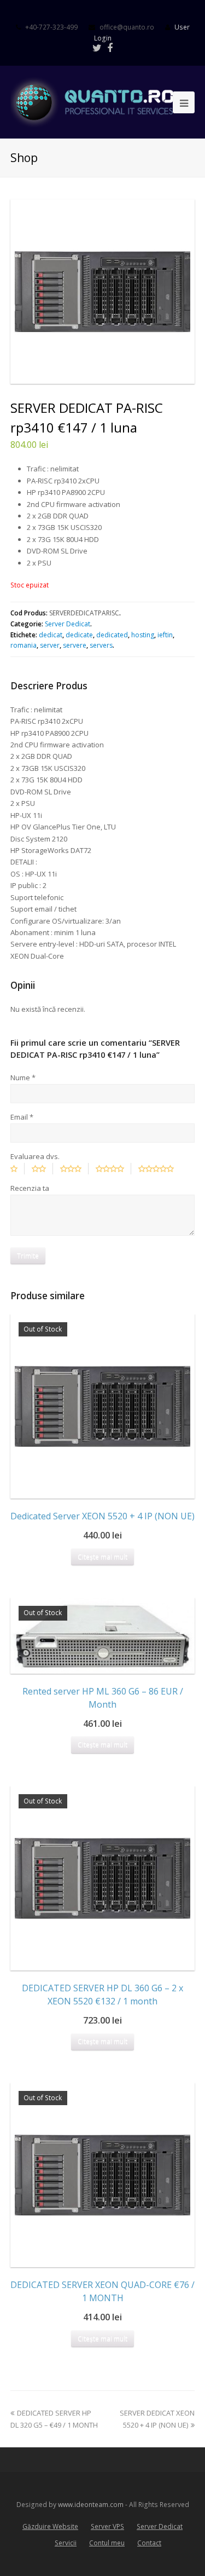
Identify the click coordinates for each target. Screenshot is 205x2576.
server (50, 645)
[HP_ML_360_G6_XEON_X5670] (103, 292)
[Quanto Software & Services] (103, 101)
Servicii (66, 2543)
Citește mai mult (102, 1557)
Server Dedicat (68, 624)
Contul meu (107, 2543)
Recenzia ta (30, 1188)
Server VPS (107, 2526)
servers (101, 645)
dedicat (51, 635)
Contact (149, 2543)
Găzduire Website (50, 2526)
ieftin (165, 635)
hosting (143, 635)
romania (24, 645)
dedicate (79, 635)
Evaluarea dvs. (35, 1156)
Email (22, 1117)
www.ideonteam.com (91, 2505)
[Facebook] (110, 48)
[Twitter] (97, 48)
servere (75, 645)
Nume (23, 1077)
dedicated (112, 635)
